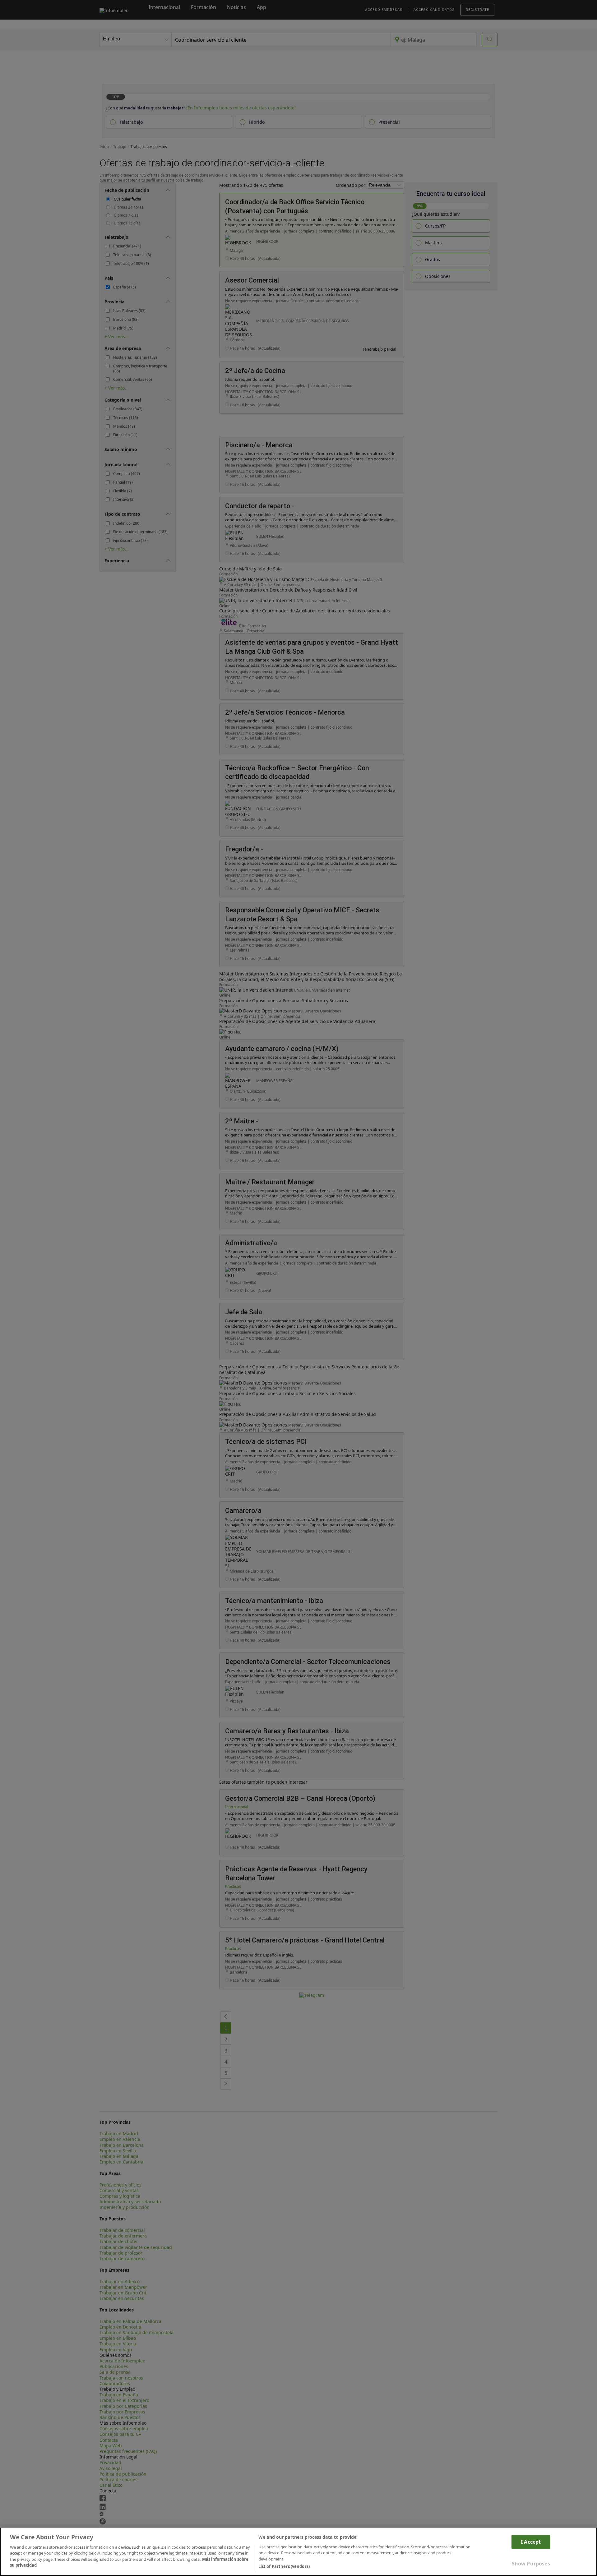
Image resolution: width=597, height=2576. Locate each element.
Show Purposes (531, 2564)
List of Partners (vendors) (284, 2566)
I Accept (531, 2541)
